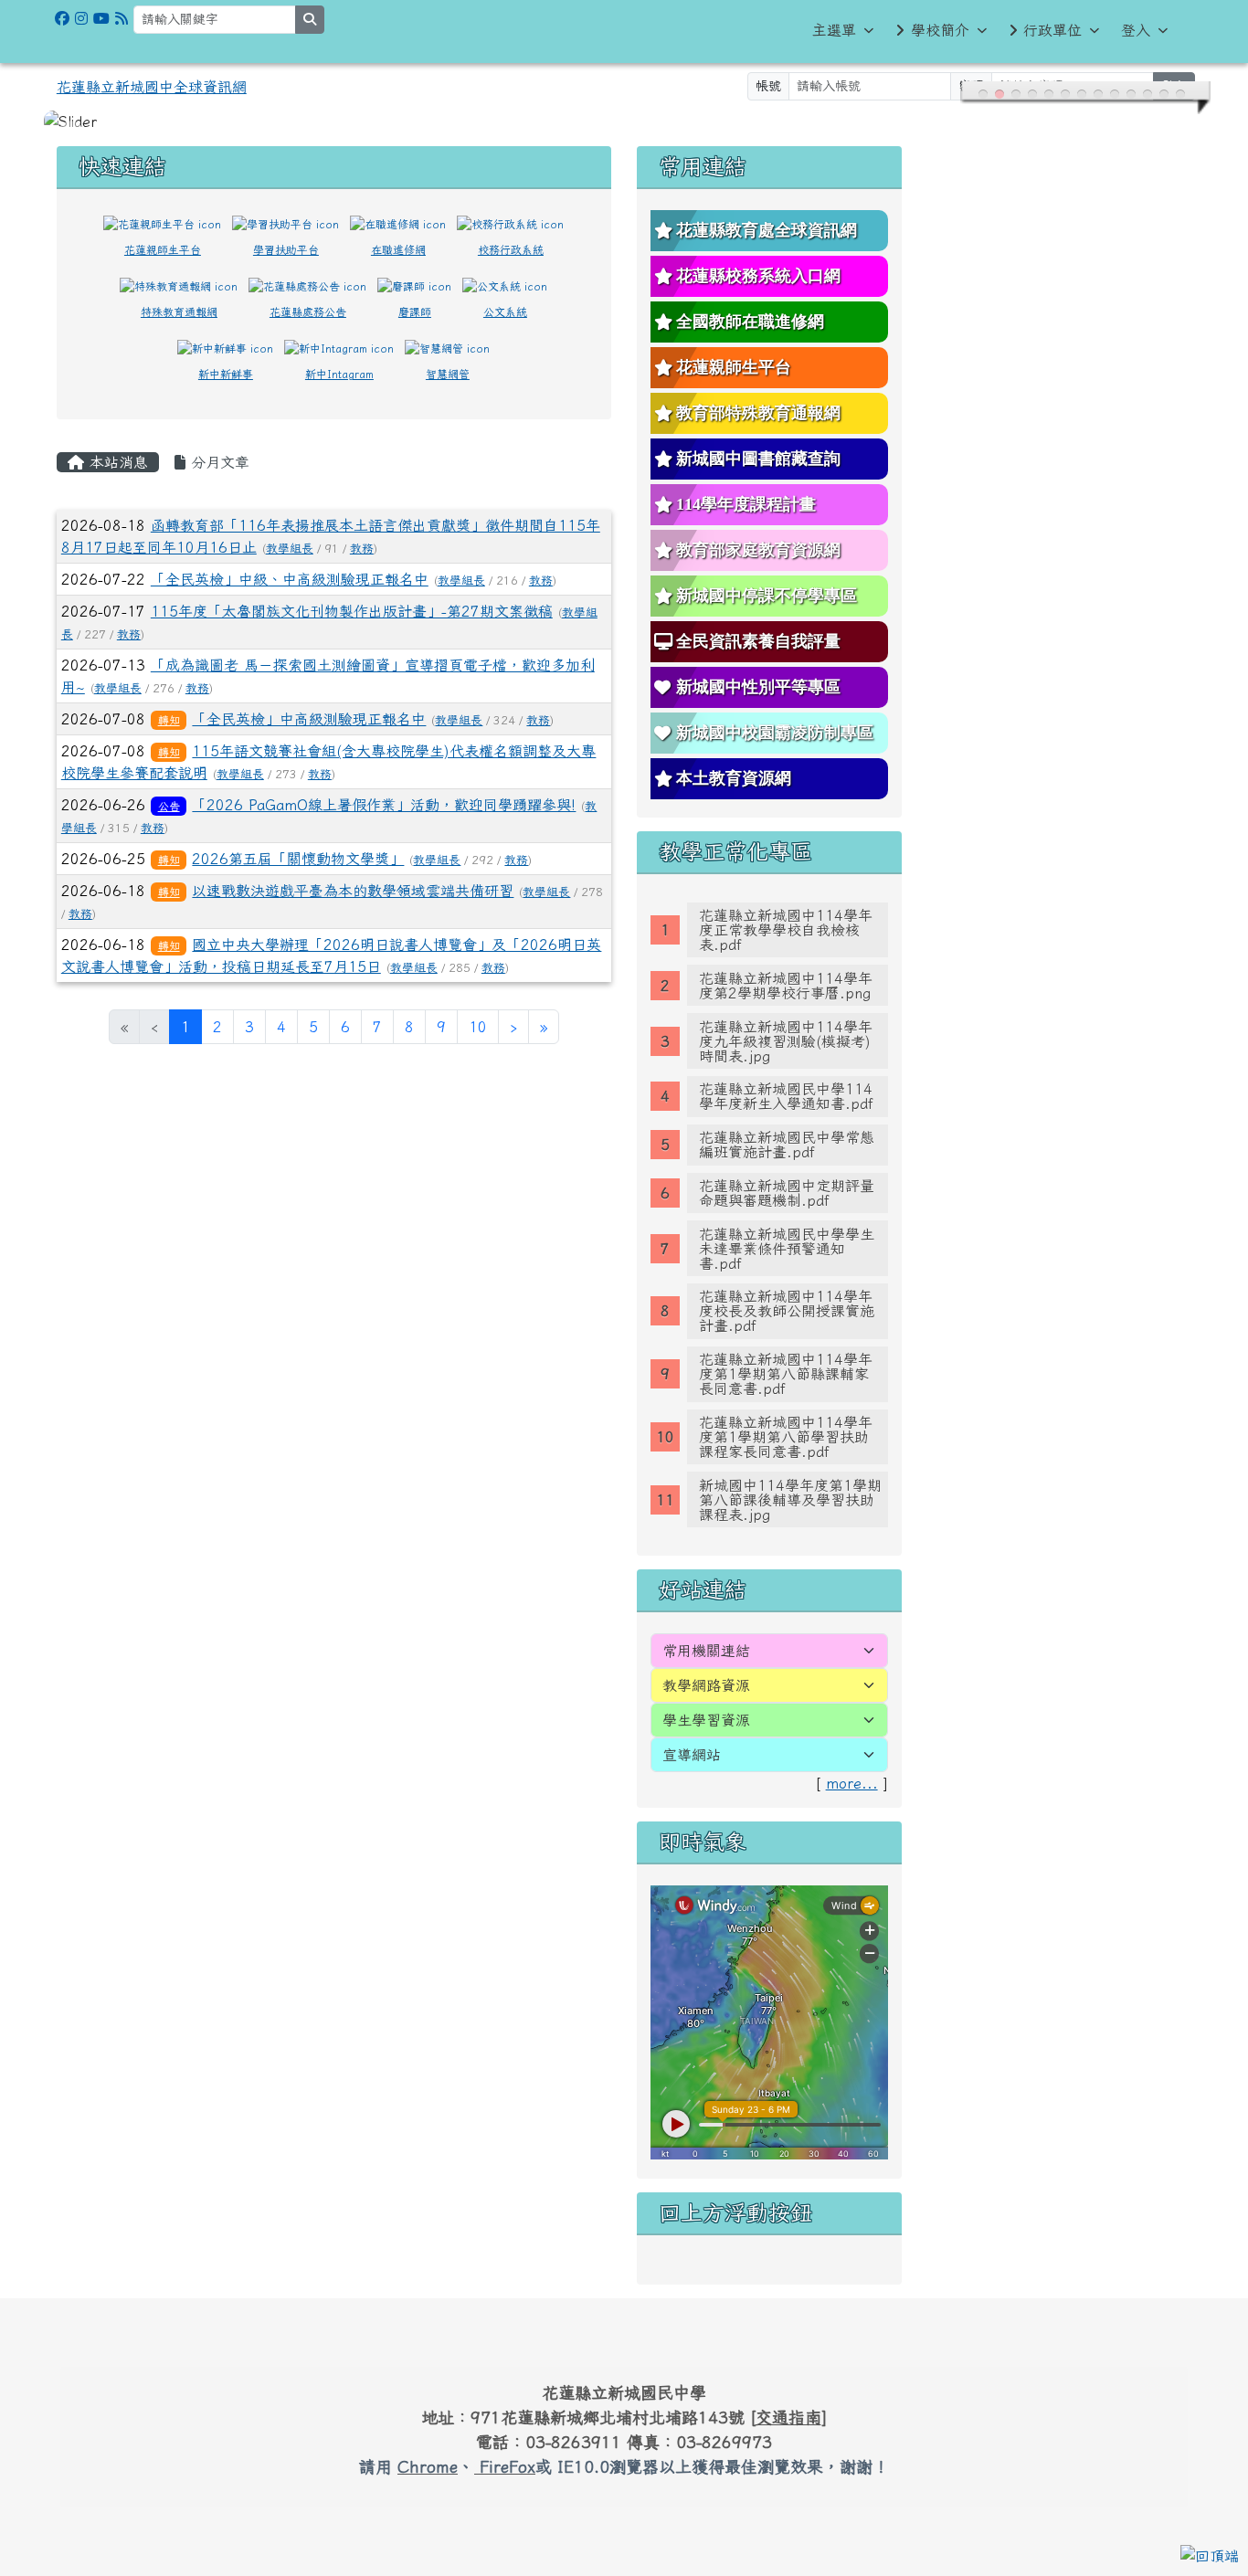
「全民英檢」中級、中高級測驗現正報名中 (290, 579)
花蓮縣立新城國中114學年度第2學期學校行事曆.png (786, 986)
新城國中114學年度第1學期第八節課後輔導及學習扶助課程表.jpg (790, 1500)
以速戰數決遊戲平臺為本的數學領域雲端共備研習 (353, 891)
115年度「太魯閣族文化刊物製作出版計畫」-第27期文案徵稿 (352, 611)
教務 (362, 549)
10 (478, 1027)
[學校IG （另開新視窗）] (81, 18)
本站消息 (116, 462)
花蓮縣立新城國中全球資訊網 (152, 87)
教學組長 (290, 549)
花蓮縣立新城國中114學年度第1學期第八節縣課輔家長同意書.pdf (786, 1374)
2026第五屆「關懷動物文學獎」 (298, 859)
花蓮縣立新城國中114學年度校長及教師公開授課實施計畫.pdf (787, 1311)
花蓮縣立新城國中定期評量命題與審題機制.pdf (787, 1193)
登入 (1136, 30)
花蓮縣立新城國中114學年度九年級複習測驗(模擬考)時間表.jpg (786, 1041)
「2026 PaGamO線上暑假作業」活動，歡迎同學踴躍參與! (384, 805)
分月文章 (217, 462)
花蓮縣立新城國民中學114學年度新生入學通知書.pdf (786, 1096)
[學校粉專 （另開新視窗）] (62, 18)
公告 (169, 806)
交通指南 (788, 2417)
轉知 (169, 720)
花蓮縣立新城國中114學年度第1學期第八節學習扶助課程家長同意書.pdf (786, 1437)
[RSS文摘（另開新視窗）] (122, 18)
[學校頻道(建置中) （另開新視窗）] (101, 18)
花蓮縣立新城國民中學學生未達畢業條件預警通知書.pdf (787, 1249)
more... (852, 1783)
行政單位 (1052, 30)
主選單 (834, 30)
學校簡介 (940, 30)
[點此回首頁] (624, 121)
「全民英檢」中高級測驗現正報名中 (309, 719)
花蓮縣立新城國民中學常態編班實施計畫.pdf (787, 1145)
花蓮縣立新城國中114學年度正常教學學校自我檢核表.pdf (786, 930)
